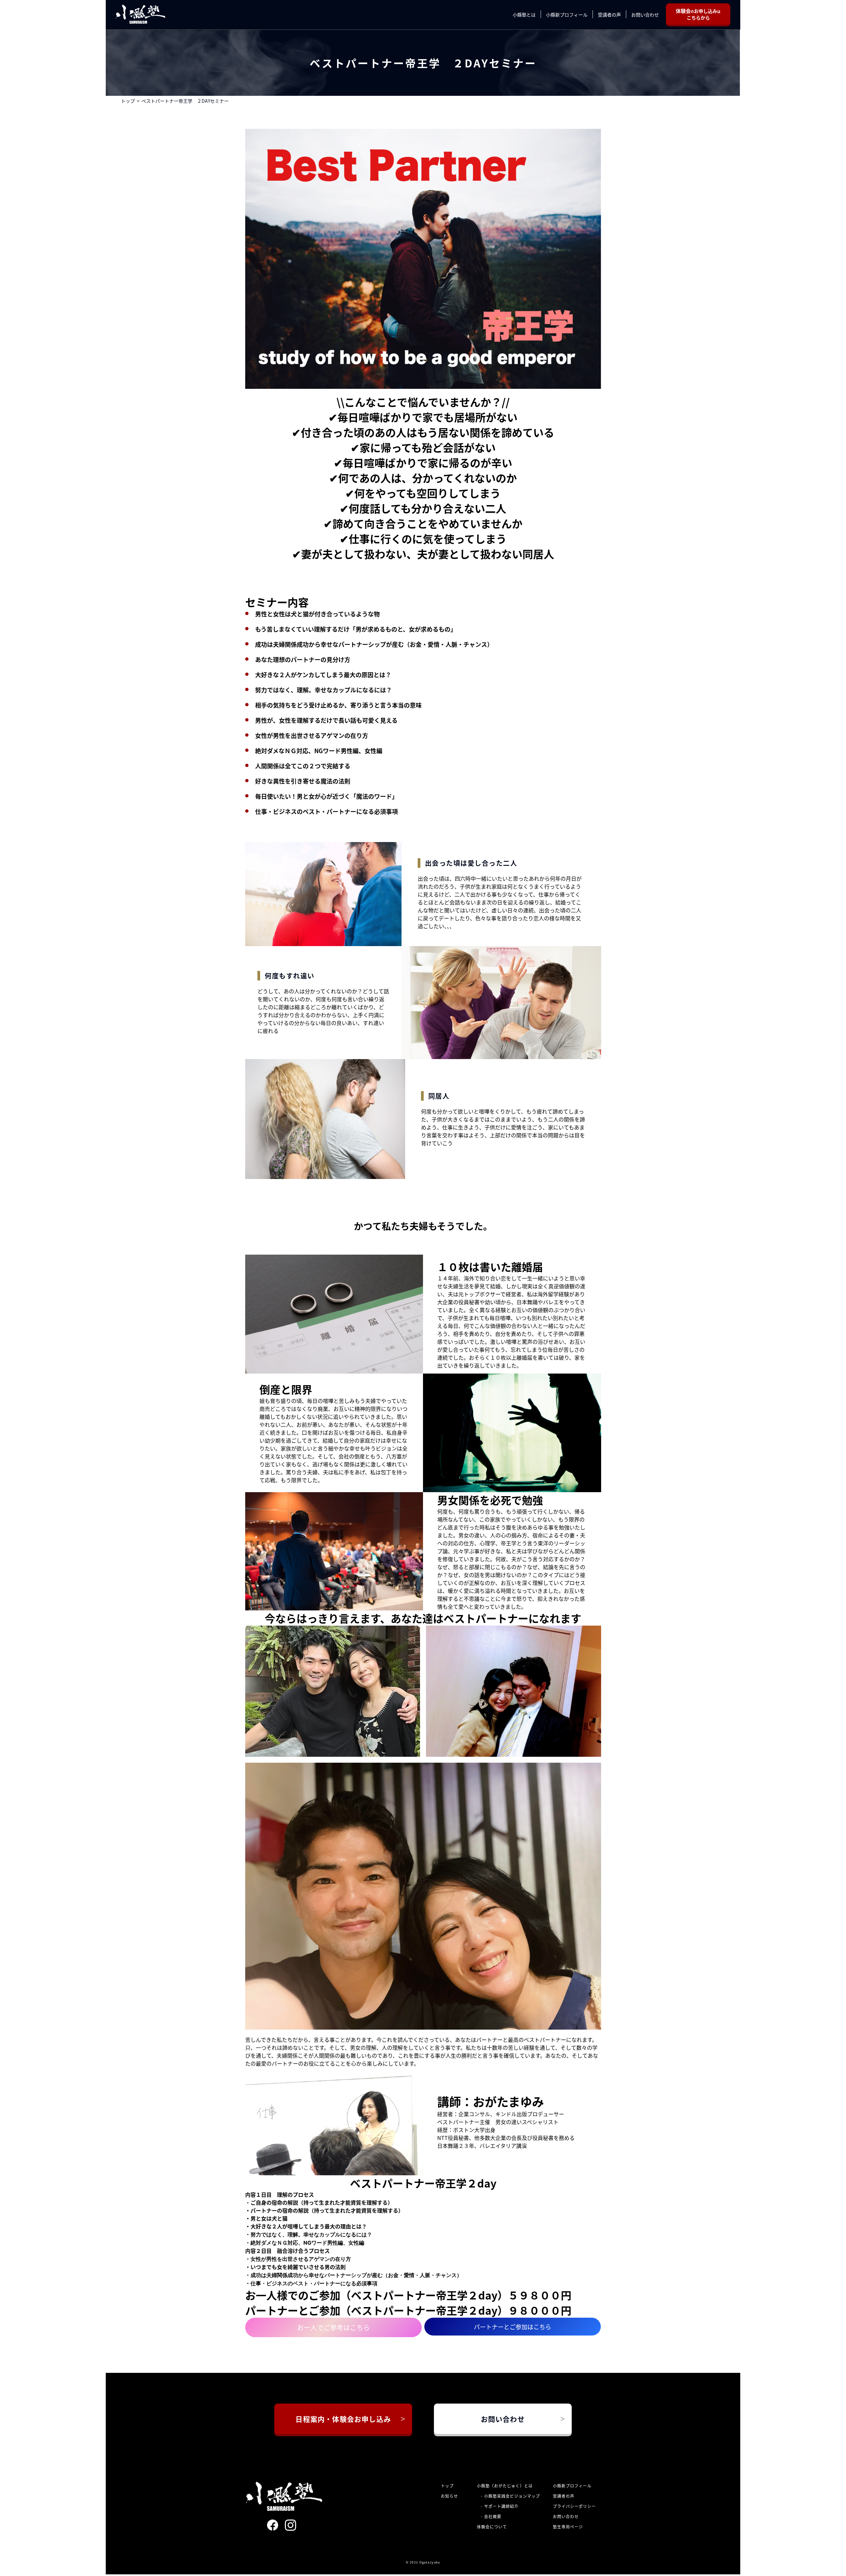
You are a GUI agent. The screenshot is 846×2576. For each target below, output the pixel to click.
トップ (128, 100)
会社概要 (493, 2515)
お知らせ (449, 2495)
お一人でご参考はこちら (333, 2326)
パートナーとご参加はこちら (513, 2326)
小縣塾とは (531, 14)
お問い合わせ (652, 14)
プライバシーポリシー (574, 2505)
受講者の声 (616, 14)
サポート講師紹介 (501, 2505)
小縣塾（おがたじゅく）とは (505, 2485)
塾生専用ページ (568, 2526)
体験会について (492, 2526)
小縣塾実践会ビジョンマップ (512, 2495)
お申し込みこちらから (701, 14)
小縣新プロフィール (573, 14)
